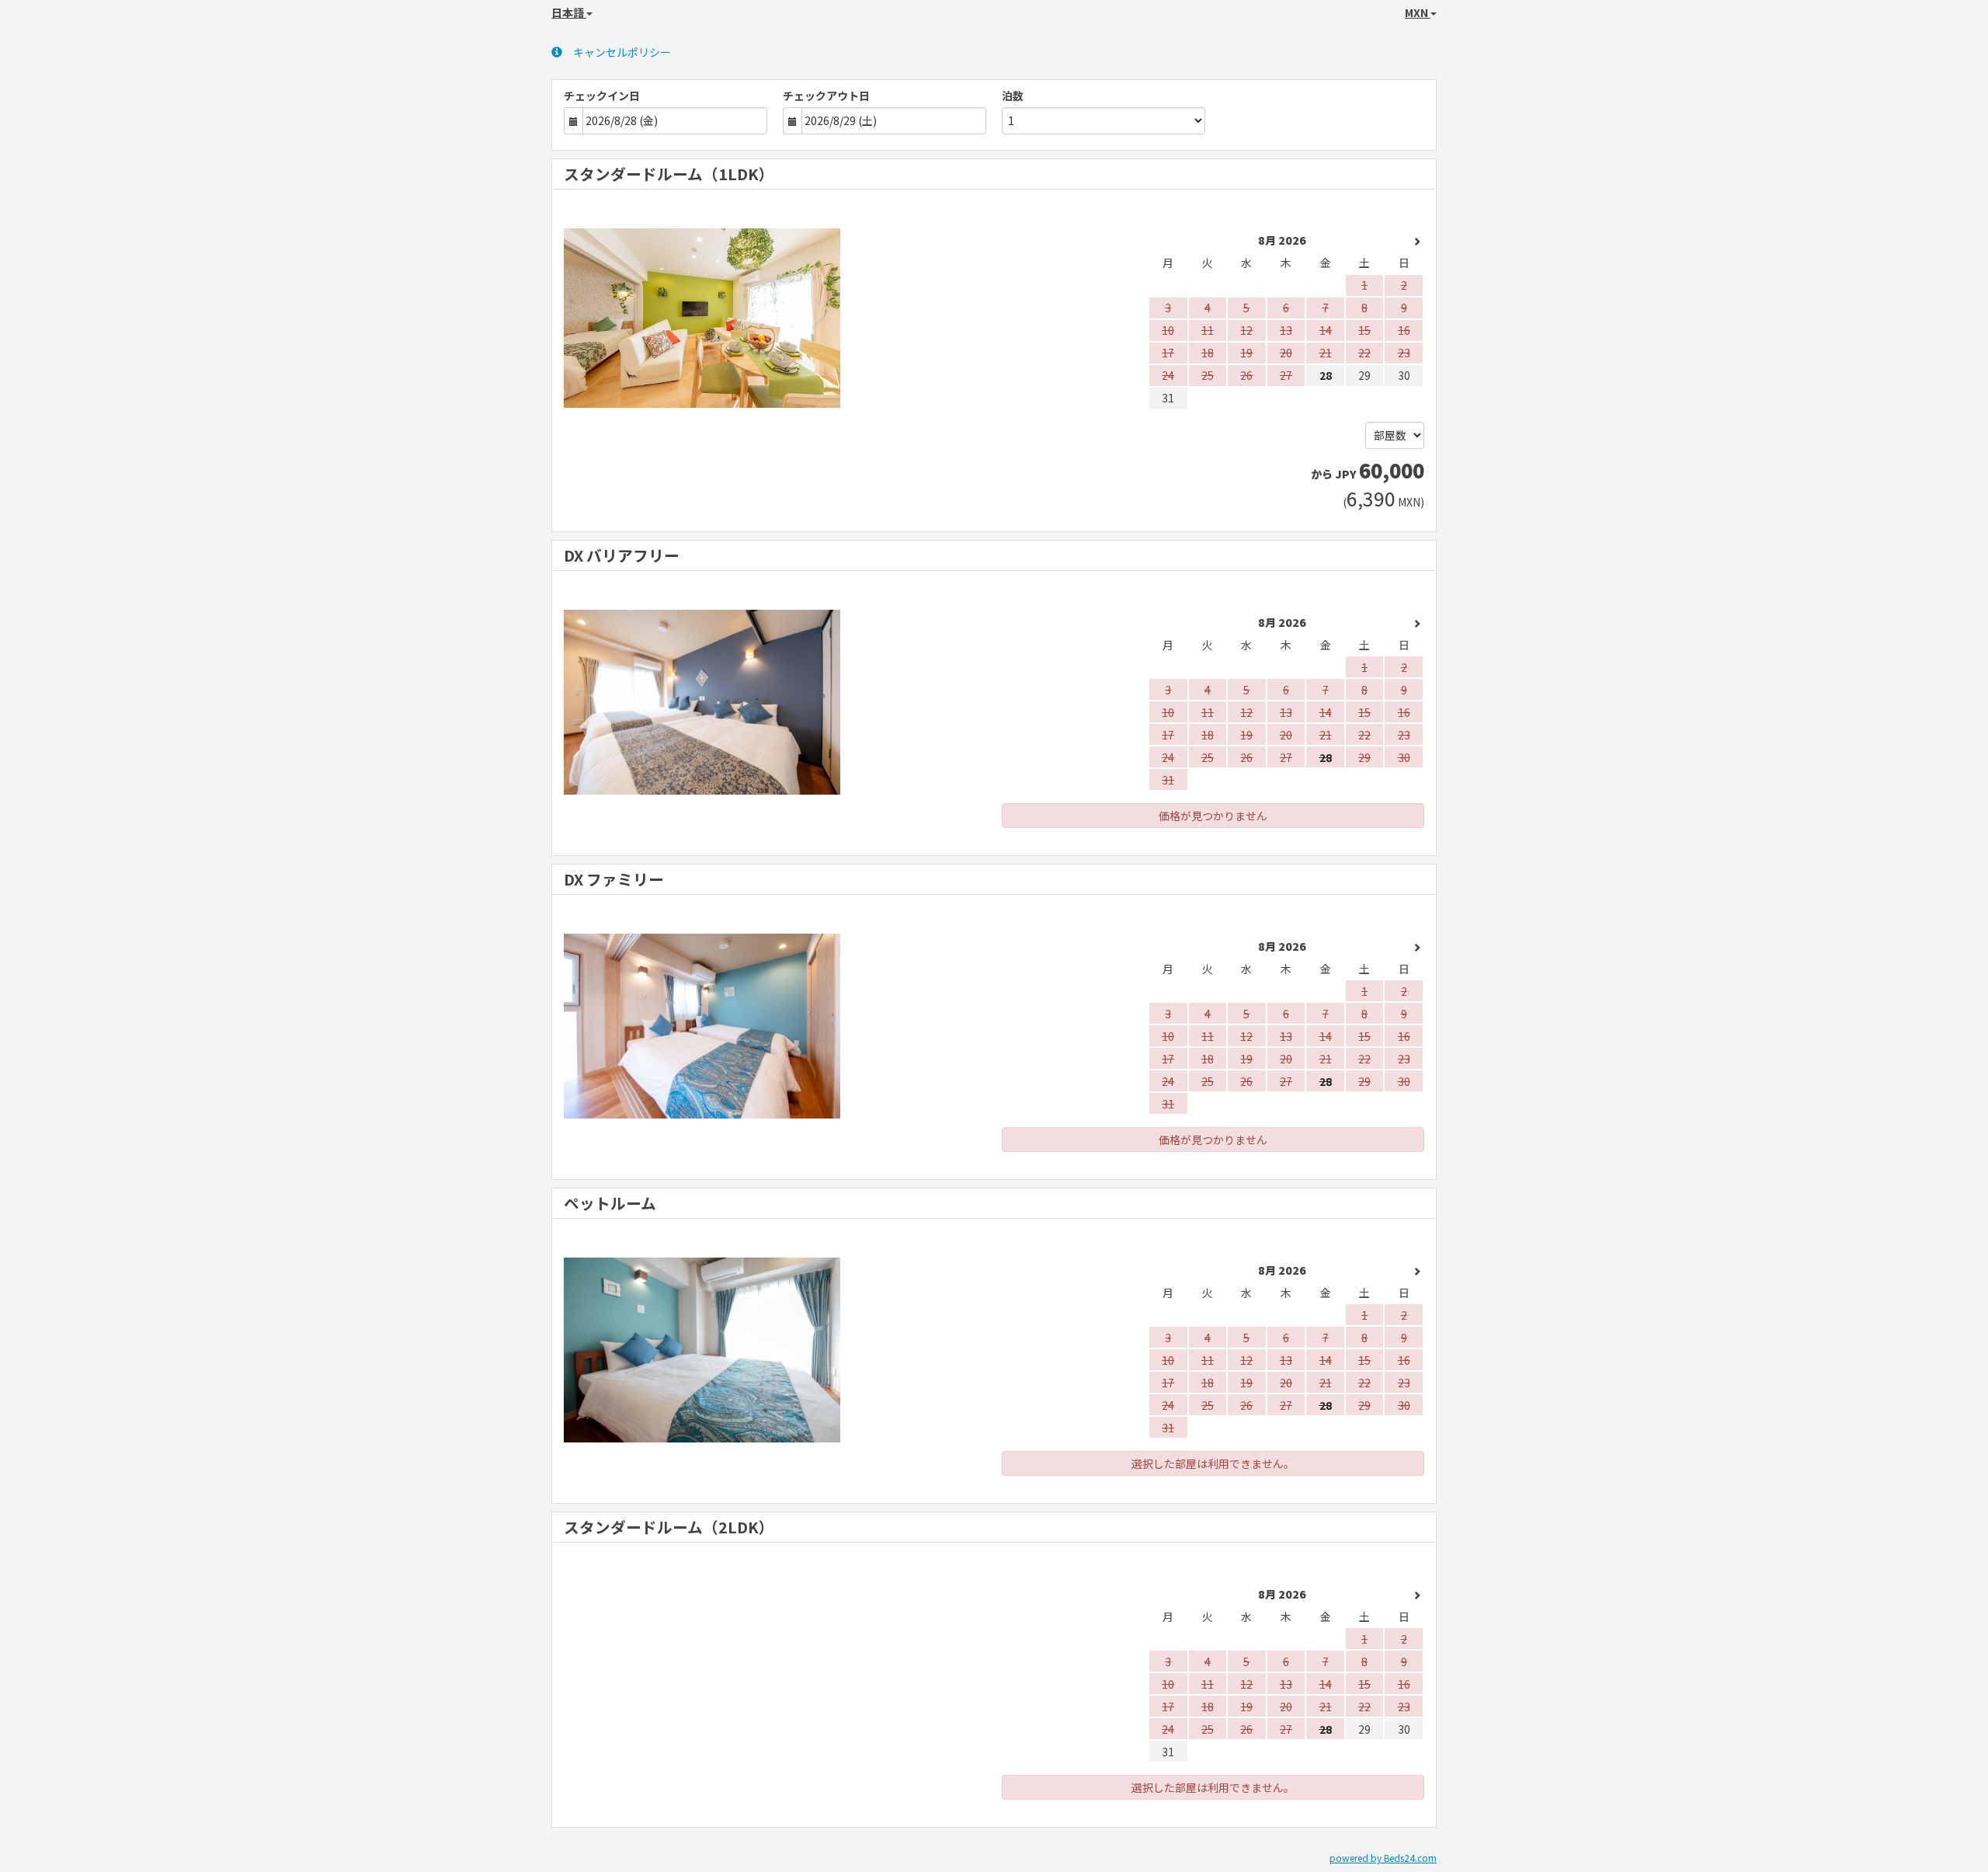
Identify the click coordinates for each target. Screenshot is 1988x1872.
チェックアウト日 (826, 96)
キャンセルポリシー (622, 52)
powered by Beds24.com (1383, 1858)
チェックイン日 (602, 96)
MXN (1418, 12)
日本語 (569, 12)
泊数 (1013, 96)
